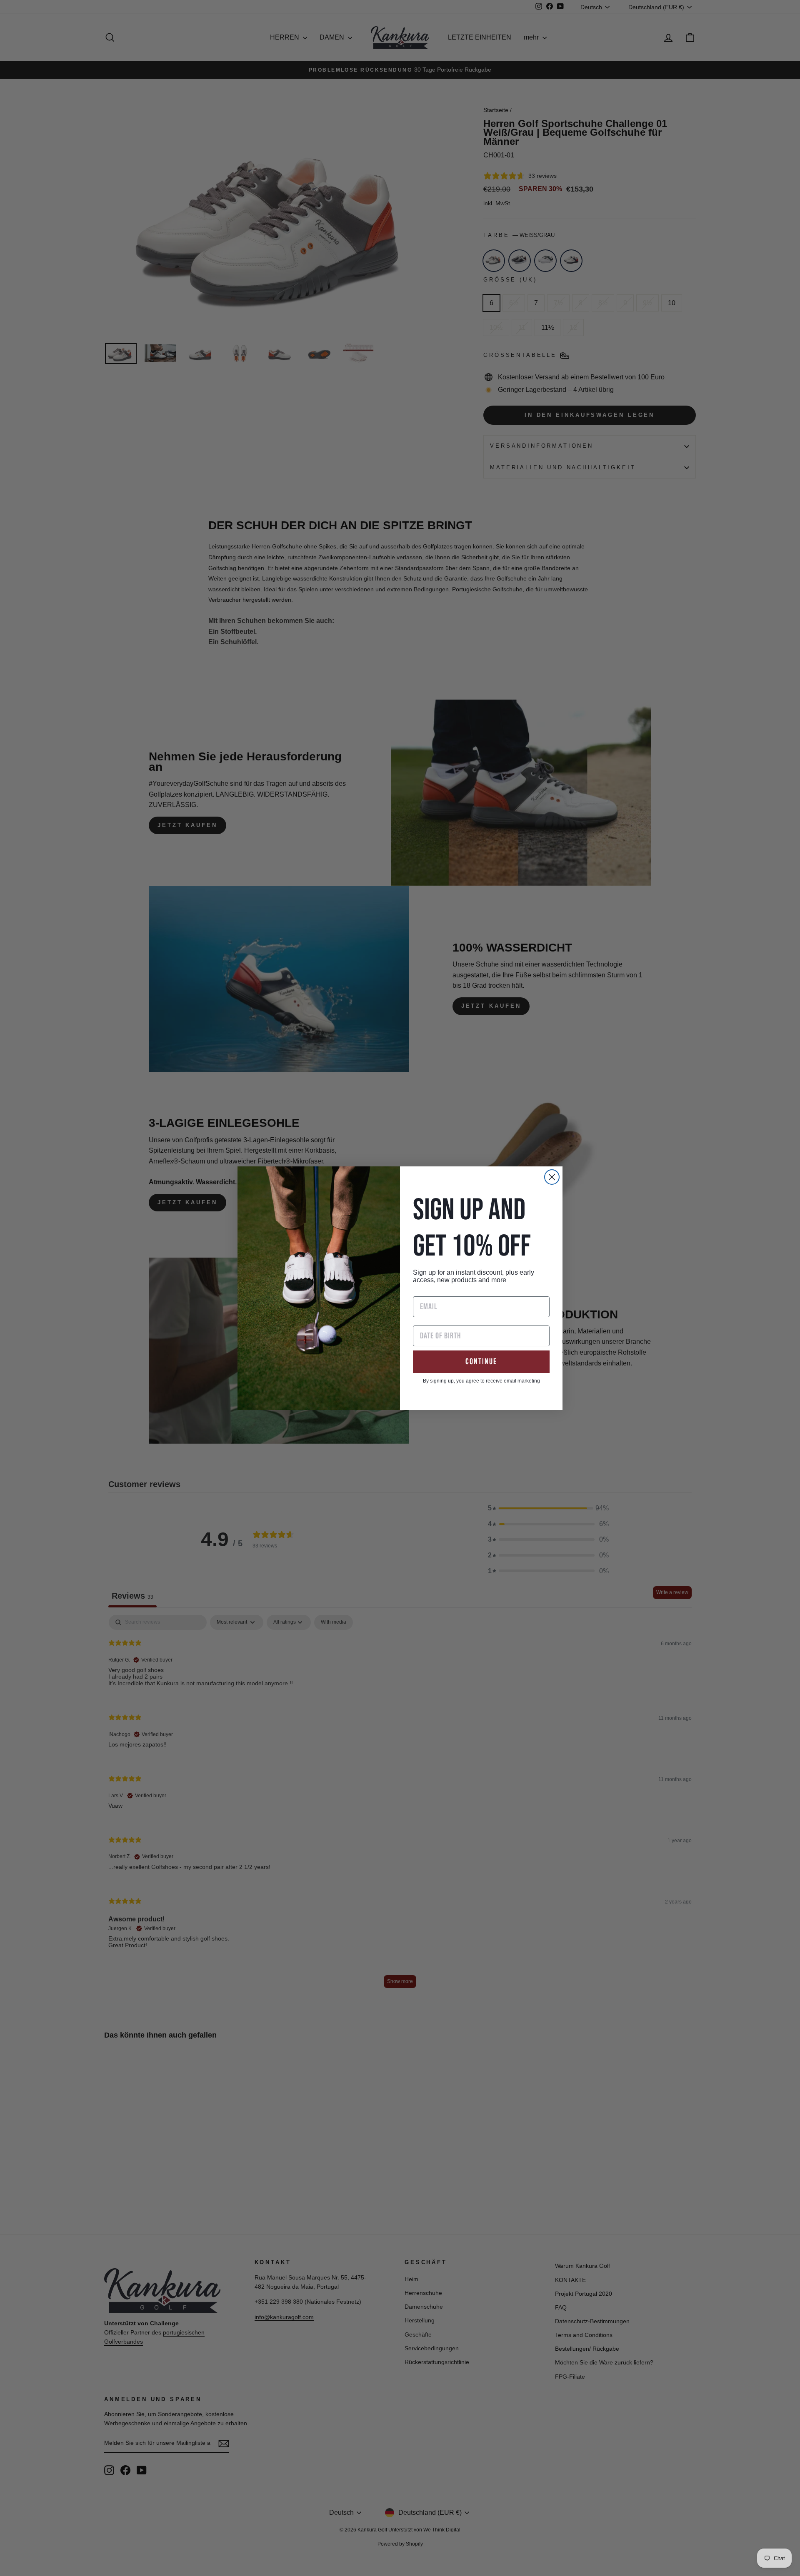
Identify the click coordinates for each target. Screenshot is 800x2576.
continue (481, 1362)
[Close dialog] (552, 1177)
